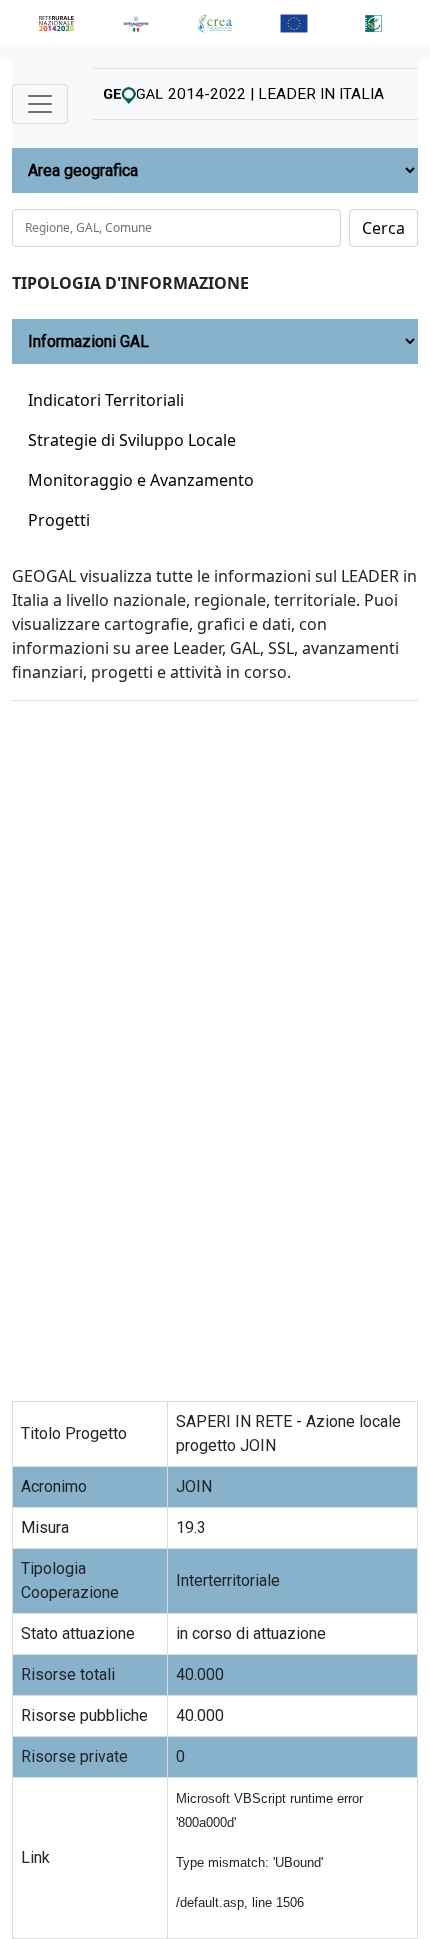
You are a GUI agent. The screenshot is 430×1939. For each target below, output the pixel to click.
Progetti (59, 520)
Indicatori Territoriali (106, 400)
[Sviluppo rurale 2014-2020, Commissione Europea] (294, 22)
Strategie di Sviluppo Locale (132, 440)
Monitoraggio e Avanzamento (141, 480)
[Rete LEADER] (373, 22)
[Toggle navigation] (40, 104)
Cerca (383, 228)
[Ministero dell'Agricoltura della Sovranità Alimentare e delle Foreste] (136, 22)
